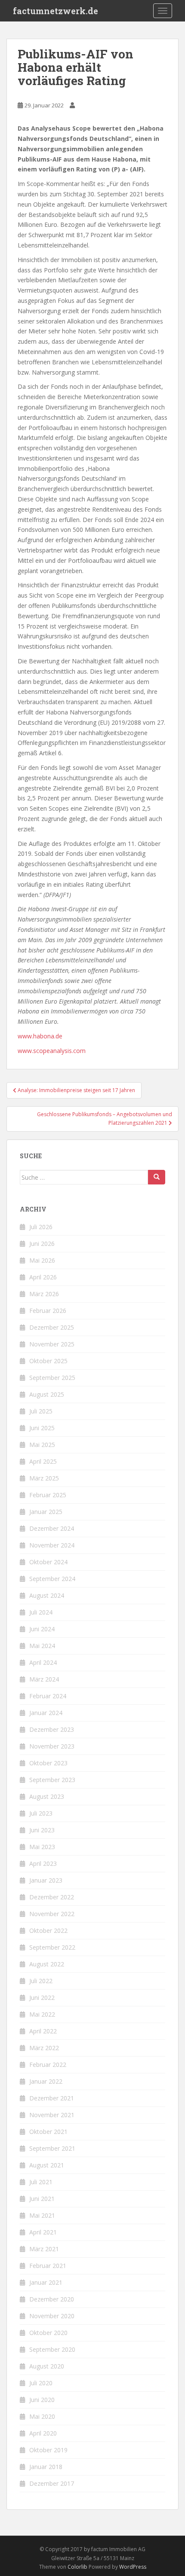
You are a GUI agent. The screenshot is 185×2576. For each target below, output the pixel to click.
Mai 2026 (42, 1260)
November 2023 (52, 1746)
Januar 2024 (46, 1713)
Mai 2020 (42, 2416)
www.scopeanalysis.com (52, 1051)
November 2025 (52, 1344)
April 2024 (43, 1662)
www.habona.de (40, 1036)
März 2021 (44, 2249)
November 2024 (52, 1545)
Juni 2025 (42, 1428)
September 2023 (52, 1780)
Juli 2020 (41, 2383)
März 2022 (44, 2048)
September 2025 (52, 1378)
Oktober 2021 (48, 2132)
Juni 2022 (42, 1998)
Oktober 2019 (48, 2450)
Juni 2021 (42, 2199)
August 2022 (47, 1964)
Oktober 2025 (48, 1361)
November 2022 (52, 1914)
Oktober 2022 (48, 1930)
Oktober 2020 (48, 2333)
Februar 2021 (48, 2266)
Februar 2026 (48, 1311)
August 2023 (47, 1796)
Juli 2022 (41, 1981)
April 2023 (43, 1863)
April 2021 (43, 2232)
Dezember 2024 (52, 1528)
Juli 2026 (41, 1227)
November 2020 (52, 2316)
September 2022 (52, 1947)
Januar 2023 (46, 1880)
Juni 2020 (42, 2400)
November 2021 (52, 2115)
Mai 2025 (42, 1445)
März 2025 (44, 1478)
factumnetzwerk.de (55, 11)
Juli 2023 (41, 1813)
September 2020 (52, 2349)
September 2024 (52, 1579)
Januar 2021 (46, 2282)
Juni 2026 (42, 1244)
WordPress (133, 2567)
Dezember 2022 (52, 1897)
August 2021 (47, 2165)
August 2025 (47, 1394)
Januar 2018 (46, 2467)
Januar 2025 (46, 1512)
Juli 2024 (41, 1612)
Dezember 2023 (52, 1729)
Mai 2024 (42, 1646)
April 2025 (43, 1461)
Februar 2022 (48, 2065)
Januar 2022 (46, 2081)
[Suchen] (157, 1177)
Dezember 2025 (52, 1327)
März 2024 (44, 1679)
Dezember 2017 (52, 2483)
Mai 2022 (42, 2014)
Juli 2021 (41, 2182)
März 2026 (44, 1294)
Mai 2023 (42, 1847)
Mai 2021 (42, 2215)
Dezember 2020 (52, 2299)
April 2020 (43, 2433)
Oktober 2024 (48, 1562)
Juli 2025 (41, 1411)
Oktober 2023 (48, 1763)
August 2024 (47, 1595)
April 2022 (43, 2031)
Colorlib (77, 2567)
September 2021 (52, 2148)
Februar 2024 (48, 1696)
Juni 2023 (42, 1830)
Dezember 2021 (52, 2098)
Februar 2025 (48, 1495)
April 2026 (43, 1277)
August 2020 (47, 2366)
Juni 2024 (42, 1629)
